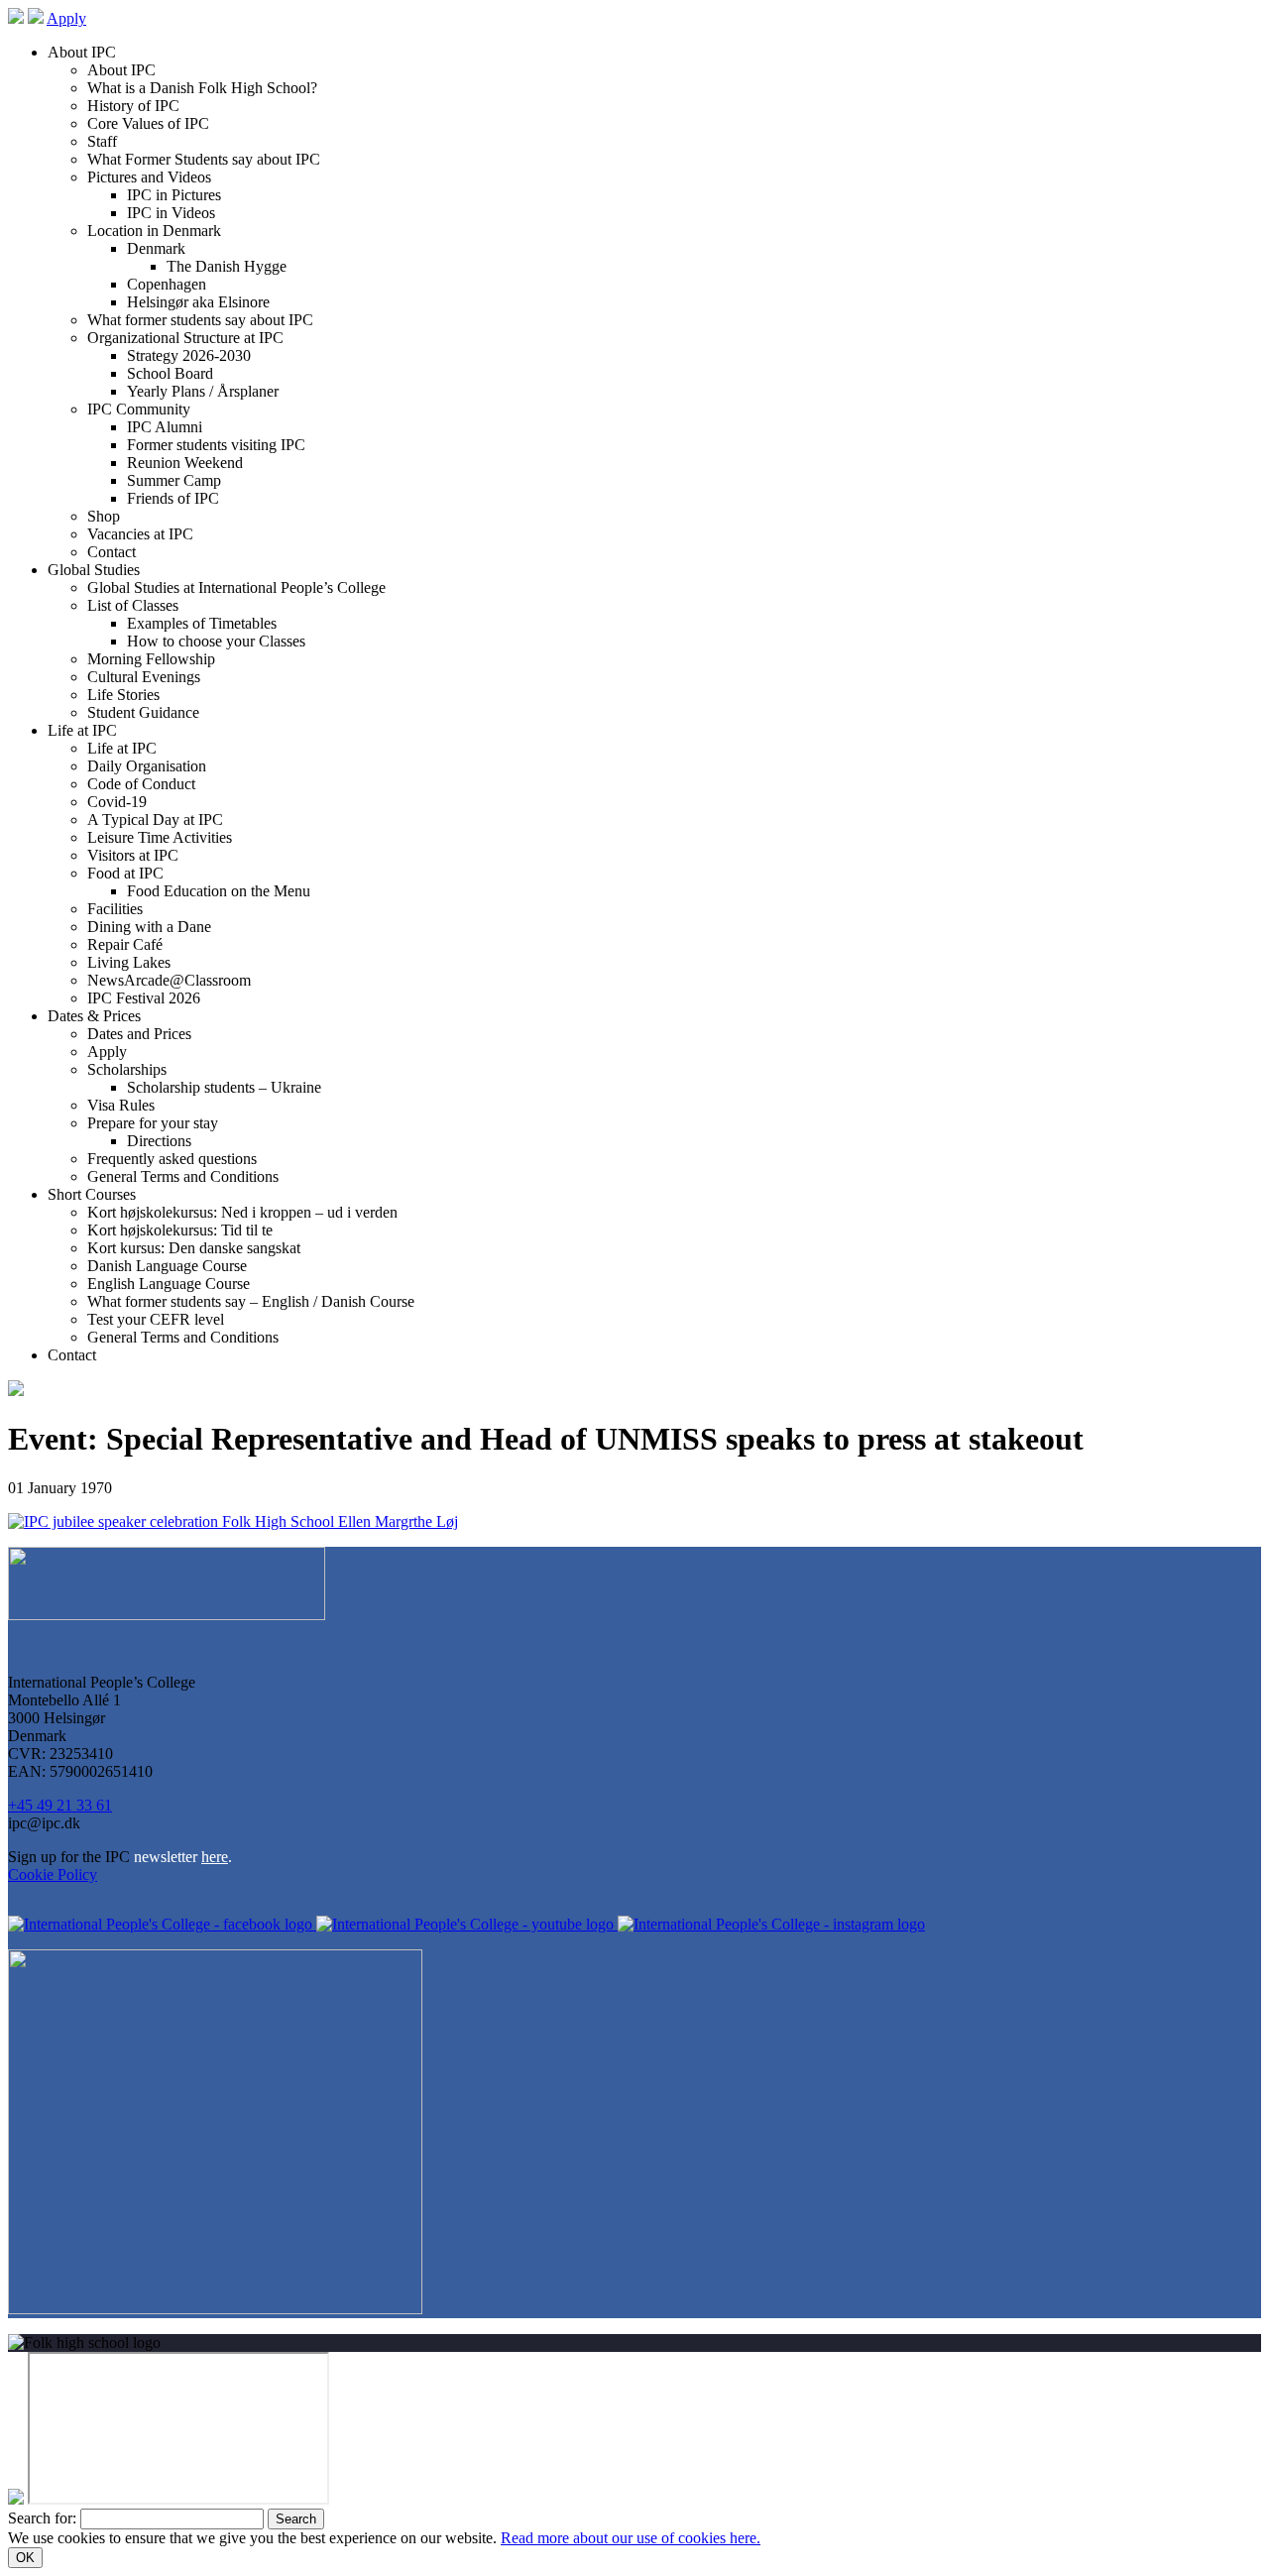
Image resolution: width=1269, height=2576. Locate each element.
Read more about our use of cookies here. (631, 2538)
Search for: (42, 2518)
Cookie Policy (53, 1874)
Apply (66, 18)
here (215, 1857)
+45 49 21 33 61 (60, 1805)
